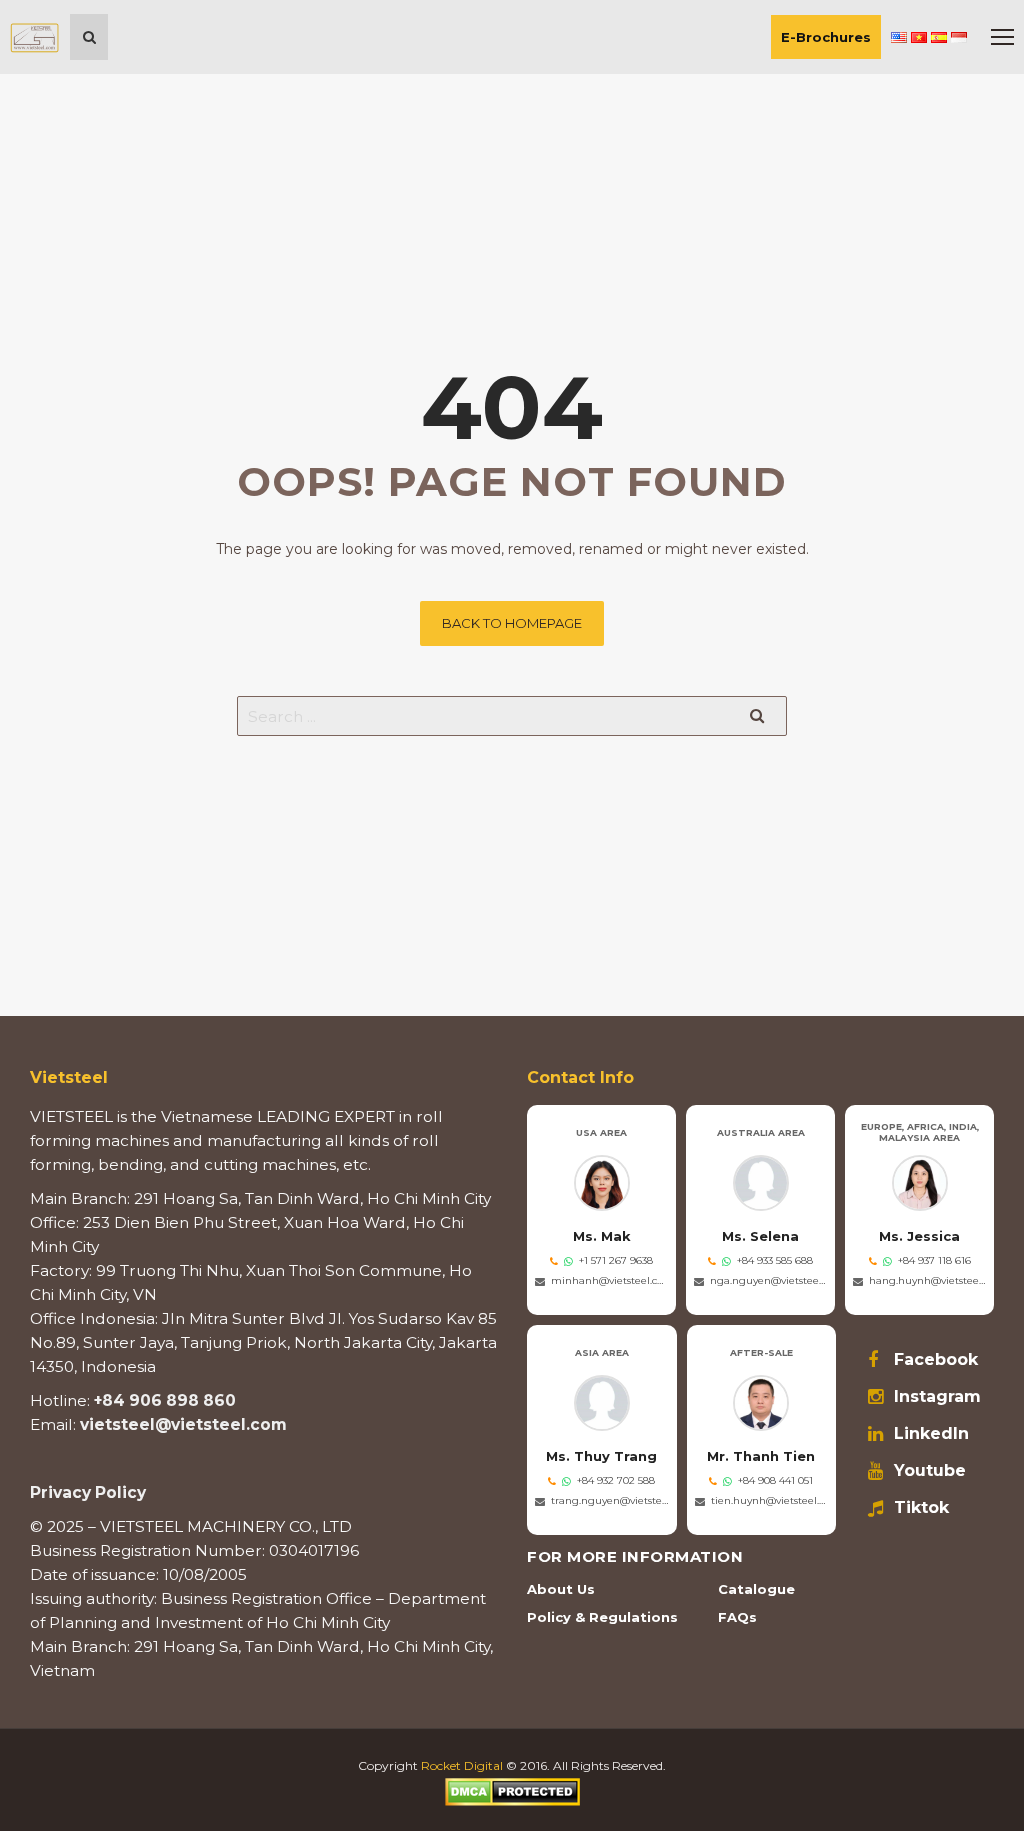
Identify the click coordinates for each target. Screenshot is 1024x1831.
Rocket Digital (462, 1765)
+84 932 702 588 (616, 1480)
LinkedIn (931, 1434)
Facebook (936, 1360)
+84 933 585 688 (775, 1260)
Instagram (937, 1397)
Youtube (930, 1471)
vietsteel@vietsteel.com (183, 1424)
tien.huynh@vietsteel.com (770, 1500)
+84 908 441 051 (775, 1480)
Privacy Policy (88, 1492)
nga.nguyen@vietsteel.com (768, 1280)
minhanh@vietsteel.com (609, 1280)
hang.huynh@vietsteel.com (927, 1280)
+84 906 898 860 (165, 1400)
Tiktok (921, 1508)
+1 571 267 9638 (616, 1260)
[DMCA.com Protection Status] (512, 1790)
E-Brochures (826, 37)
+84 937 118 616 (934, 1260)
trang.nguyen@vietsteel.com (610, 1500)
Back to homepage (512, 623)
